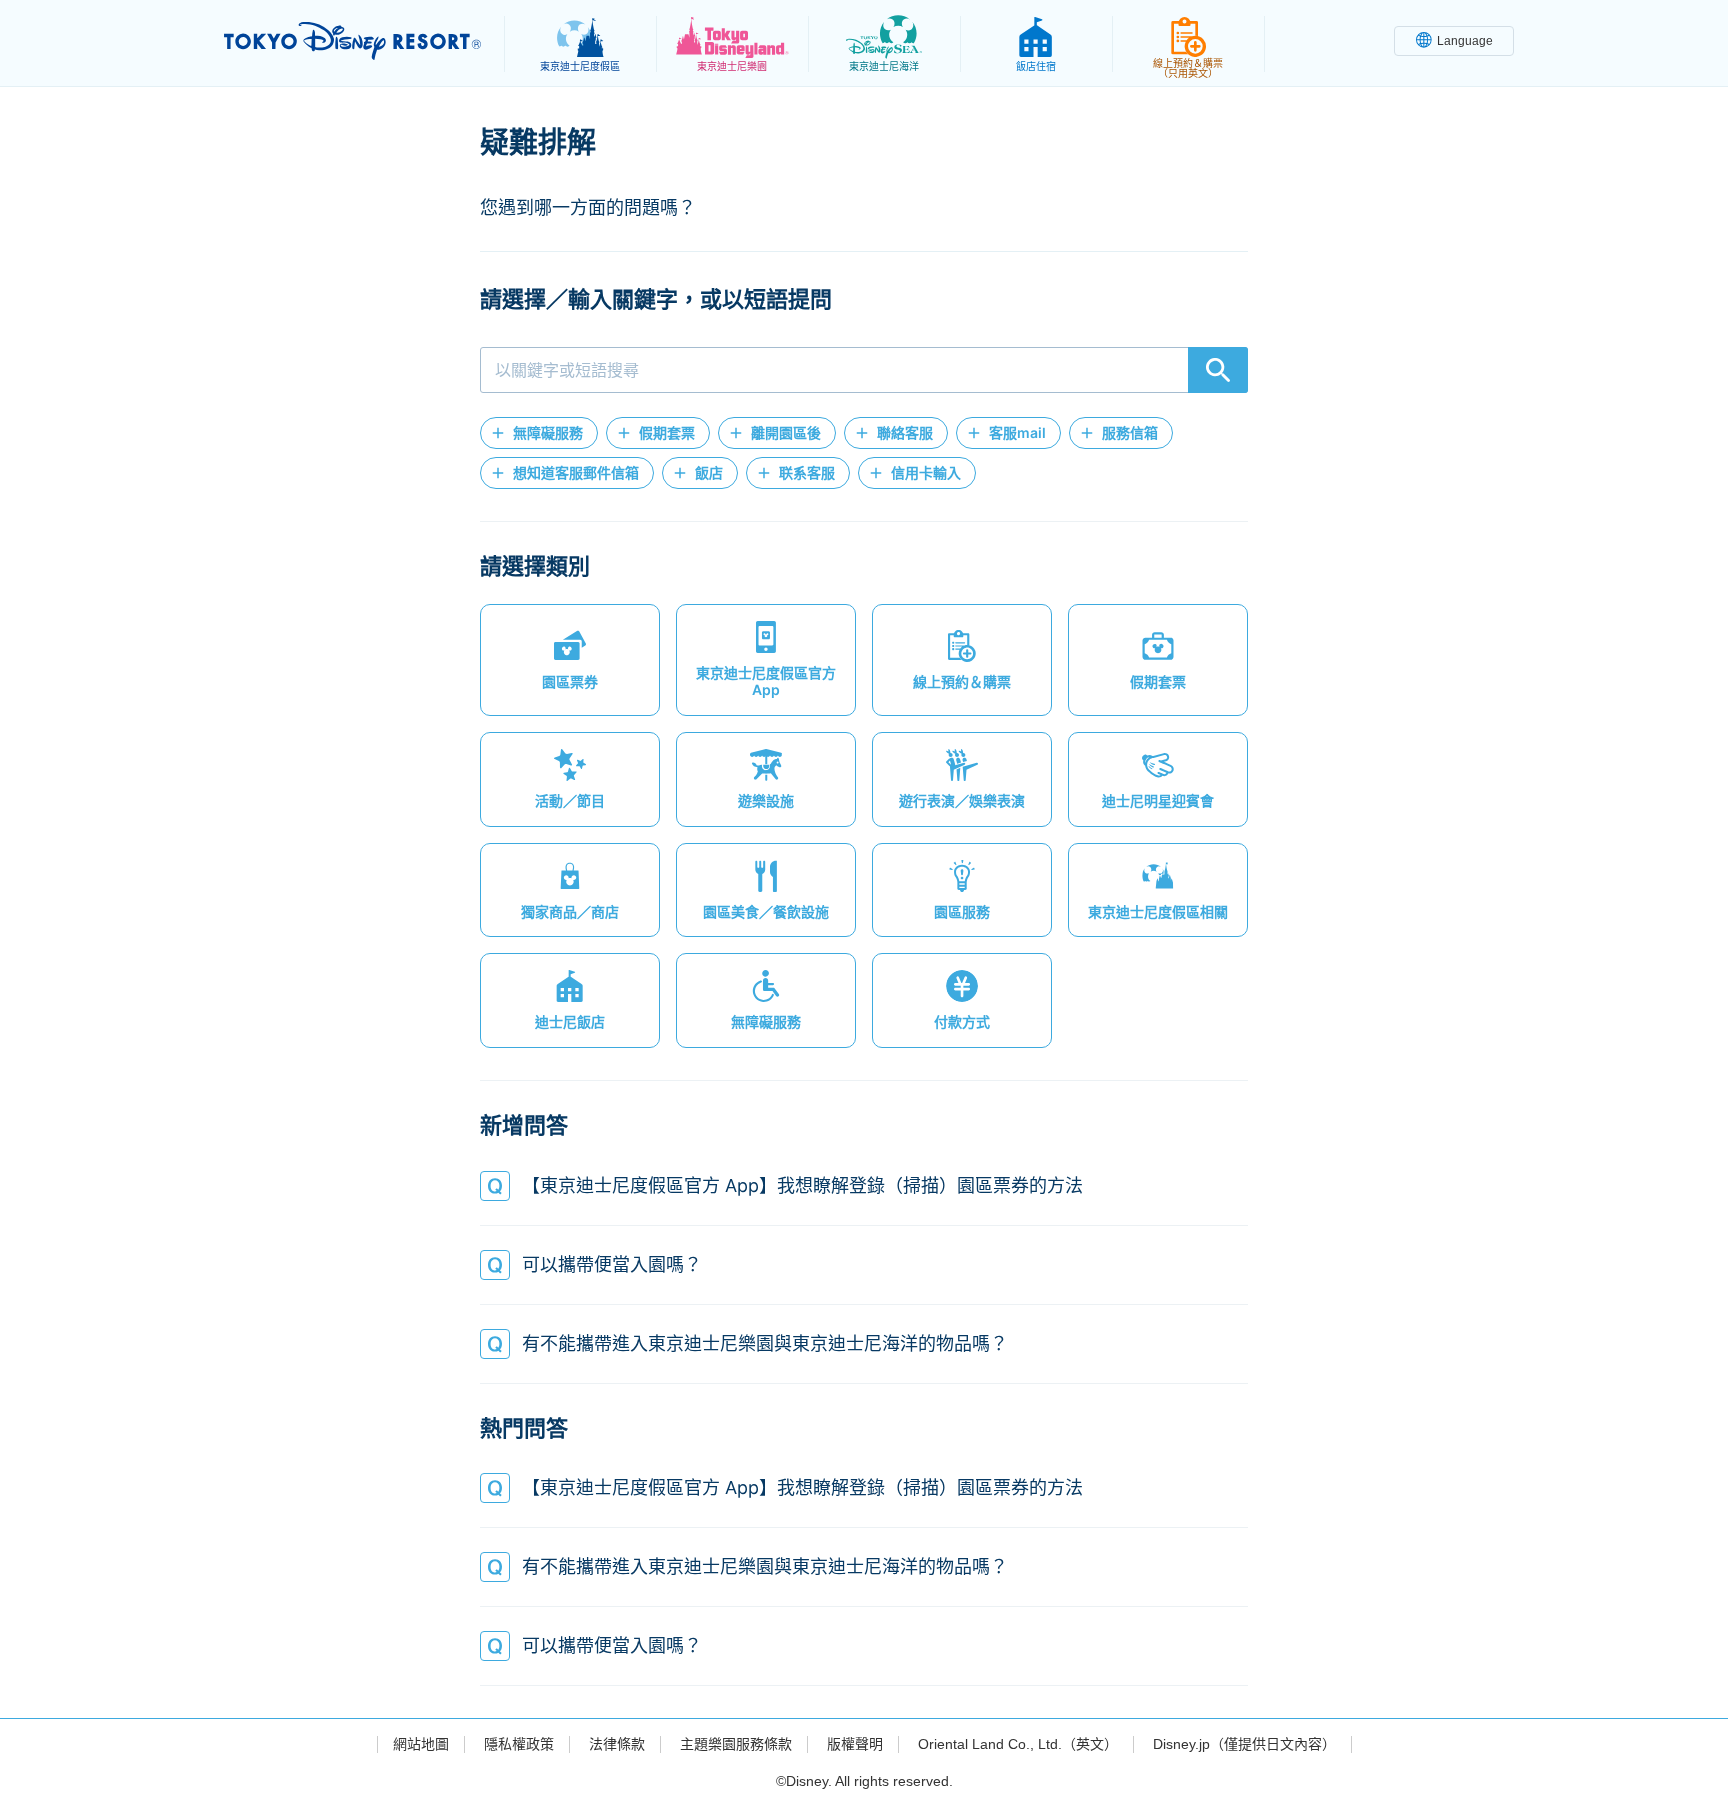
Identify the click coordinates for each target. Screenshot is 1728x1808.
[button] (539, 433)
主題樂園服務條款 (736, 1744)
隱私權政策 (519, 1744)
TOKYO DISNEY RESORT (352, 41)
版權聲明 (855, 1744)
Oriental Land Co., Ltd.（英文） (1018, 1744)
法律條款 (617, 1744)
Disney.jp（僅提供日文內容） (1244, 1744)
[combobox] (864, 370)
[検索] (1218, 370)
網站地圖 (421, 1744)
